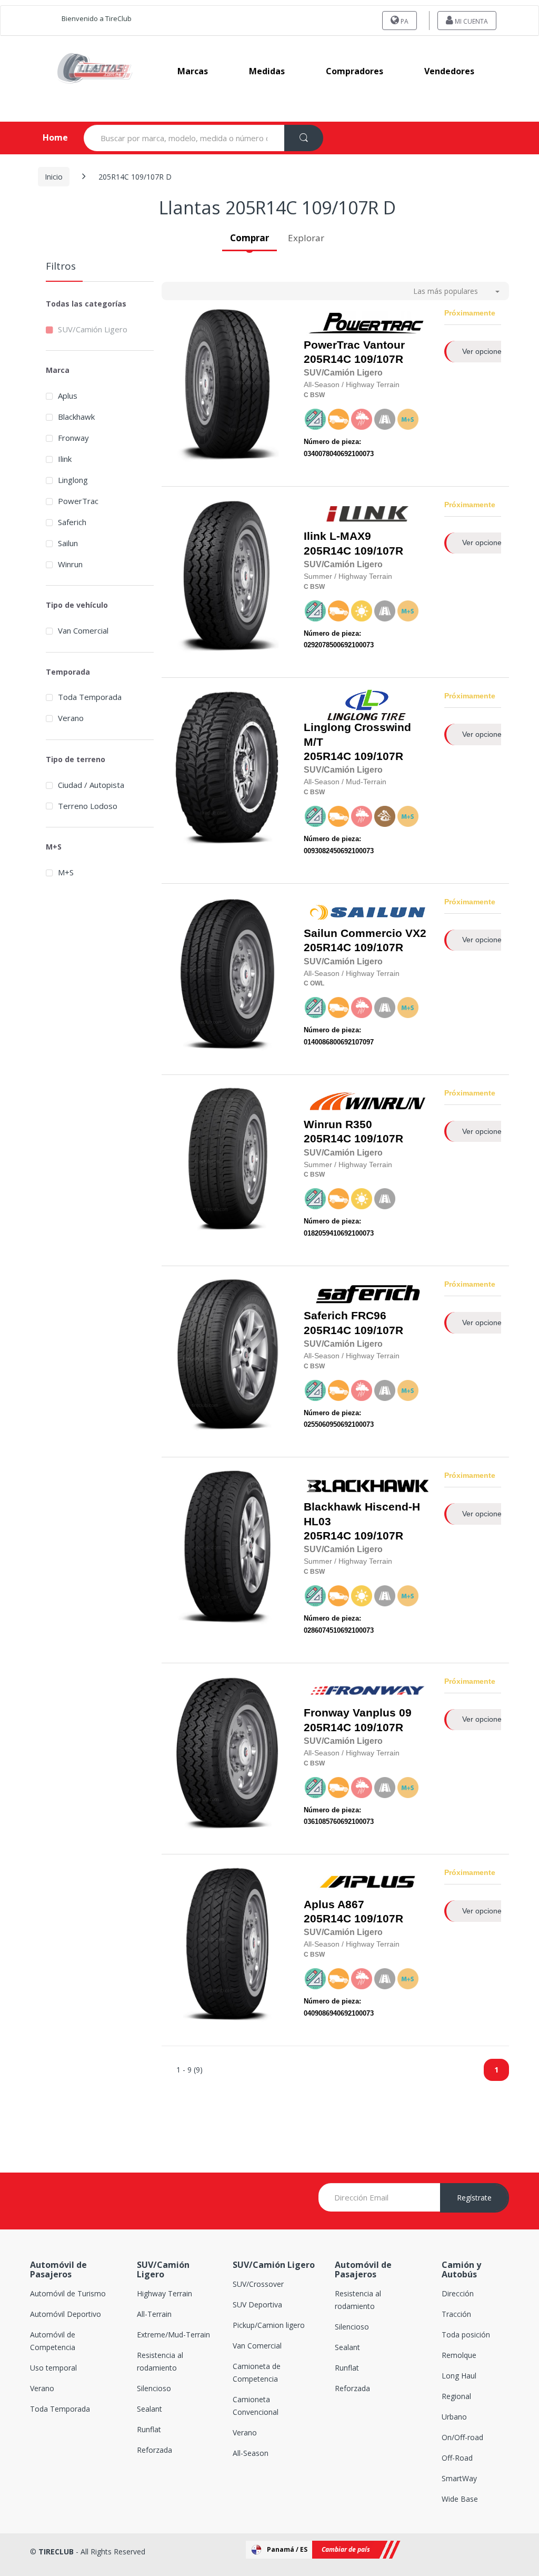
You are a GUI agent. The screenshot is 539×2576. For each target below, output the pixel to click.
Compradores (355, 71)
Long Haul (459, 2376)
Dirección (458, 2293)
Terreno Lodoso (88, 806)
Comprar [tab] (249, 238)
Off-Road (457, 2458)
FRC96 (369, 1316)
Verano (71, 718)
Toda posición (466, 2335)
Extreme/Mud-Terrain (173, 2335)
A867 (351, 1904)
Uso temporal (53, 2368)
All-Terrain (154, 2314)
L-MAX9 (350, 536)
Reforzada (154, 2450)
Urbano (454, 2417)
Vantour (384, 345)
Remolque (459, 2355)
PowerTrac (78, 501)
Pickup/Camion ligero (269, 2325)
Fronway (73, 438)
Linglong (73, 480)
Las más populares (446, 291)
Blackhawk (76, 417)
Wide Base (460, 2499)
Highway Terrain (164, 2293)
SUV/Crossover (258, 2284)
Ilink (65, 459)
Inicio (54, 177)
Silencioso (154, 2388)
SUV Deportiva (257, 2304)
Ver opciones (484, 351)
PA (404, 21)
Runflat (149, 2429)
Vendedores (449, 71)
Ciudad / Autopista (91, 785)
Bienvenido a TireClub (97, 18)
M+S (66, 872)
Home (47, 137)
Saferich (72, 522)
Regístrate (474, 2198)
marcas (193, 71)
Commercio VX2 (383, 933)
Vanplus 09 (382, 1713)
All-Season (251, 2453)
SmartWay (459, 2478)
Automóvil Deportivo (66, 2314)
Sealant (149, 2409)
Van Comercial (83, 630)
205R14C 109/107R (354, 352)
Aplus (68, 396)
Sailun (68, 543)
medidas (267, 71)
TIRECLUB (56, 2552)
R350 (359, 1124)
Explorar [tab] (306, 238)
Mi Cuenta (471, 21)
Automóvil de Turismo (68, 2293)
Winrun (70, 564)
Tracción (456, 2314)
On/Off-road (462, 2437)
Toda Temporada (90, 697)
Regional (456, 2396)
